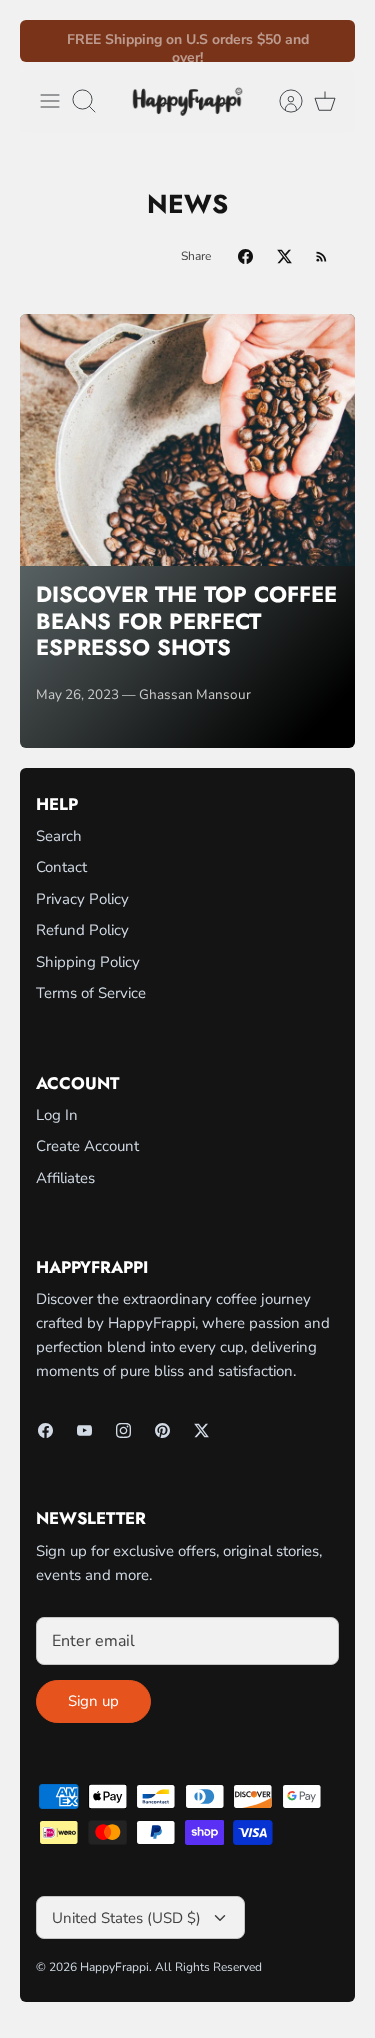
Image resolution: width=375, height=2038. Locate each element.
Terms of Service (91, 993)
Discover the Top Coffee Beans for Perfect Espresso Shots (186, 620)
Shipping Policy (88, 962)
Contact (61, 867)
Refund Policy (82, 930)
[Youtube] (84, 1430)
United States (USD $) (126, 1918)
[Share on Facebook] (245, 256)
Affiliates (65, 1178)
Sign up (93, 1701)
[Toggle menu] (50, 101)
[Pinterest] (162, 1430)
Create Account (87, 1146)
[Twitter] (201, 1430)
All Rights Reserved (208, 1967)
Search (59, 836)
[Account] (281, 101)
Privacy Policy (82, 899)
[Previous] (47, 41)
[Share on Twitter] (284, 256)
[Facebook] (45, 1430)
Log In (57, 1115)
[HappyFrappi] (187, 101)
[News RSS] (321, 256)
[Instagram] (123, 1430)
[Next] (328, 41)
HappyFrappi (114, 1967)
